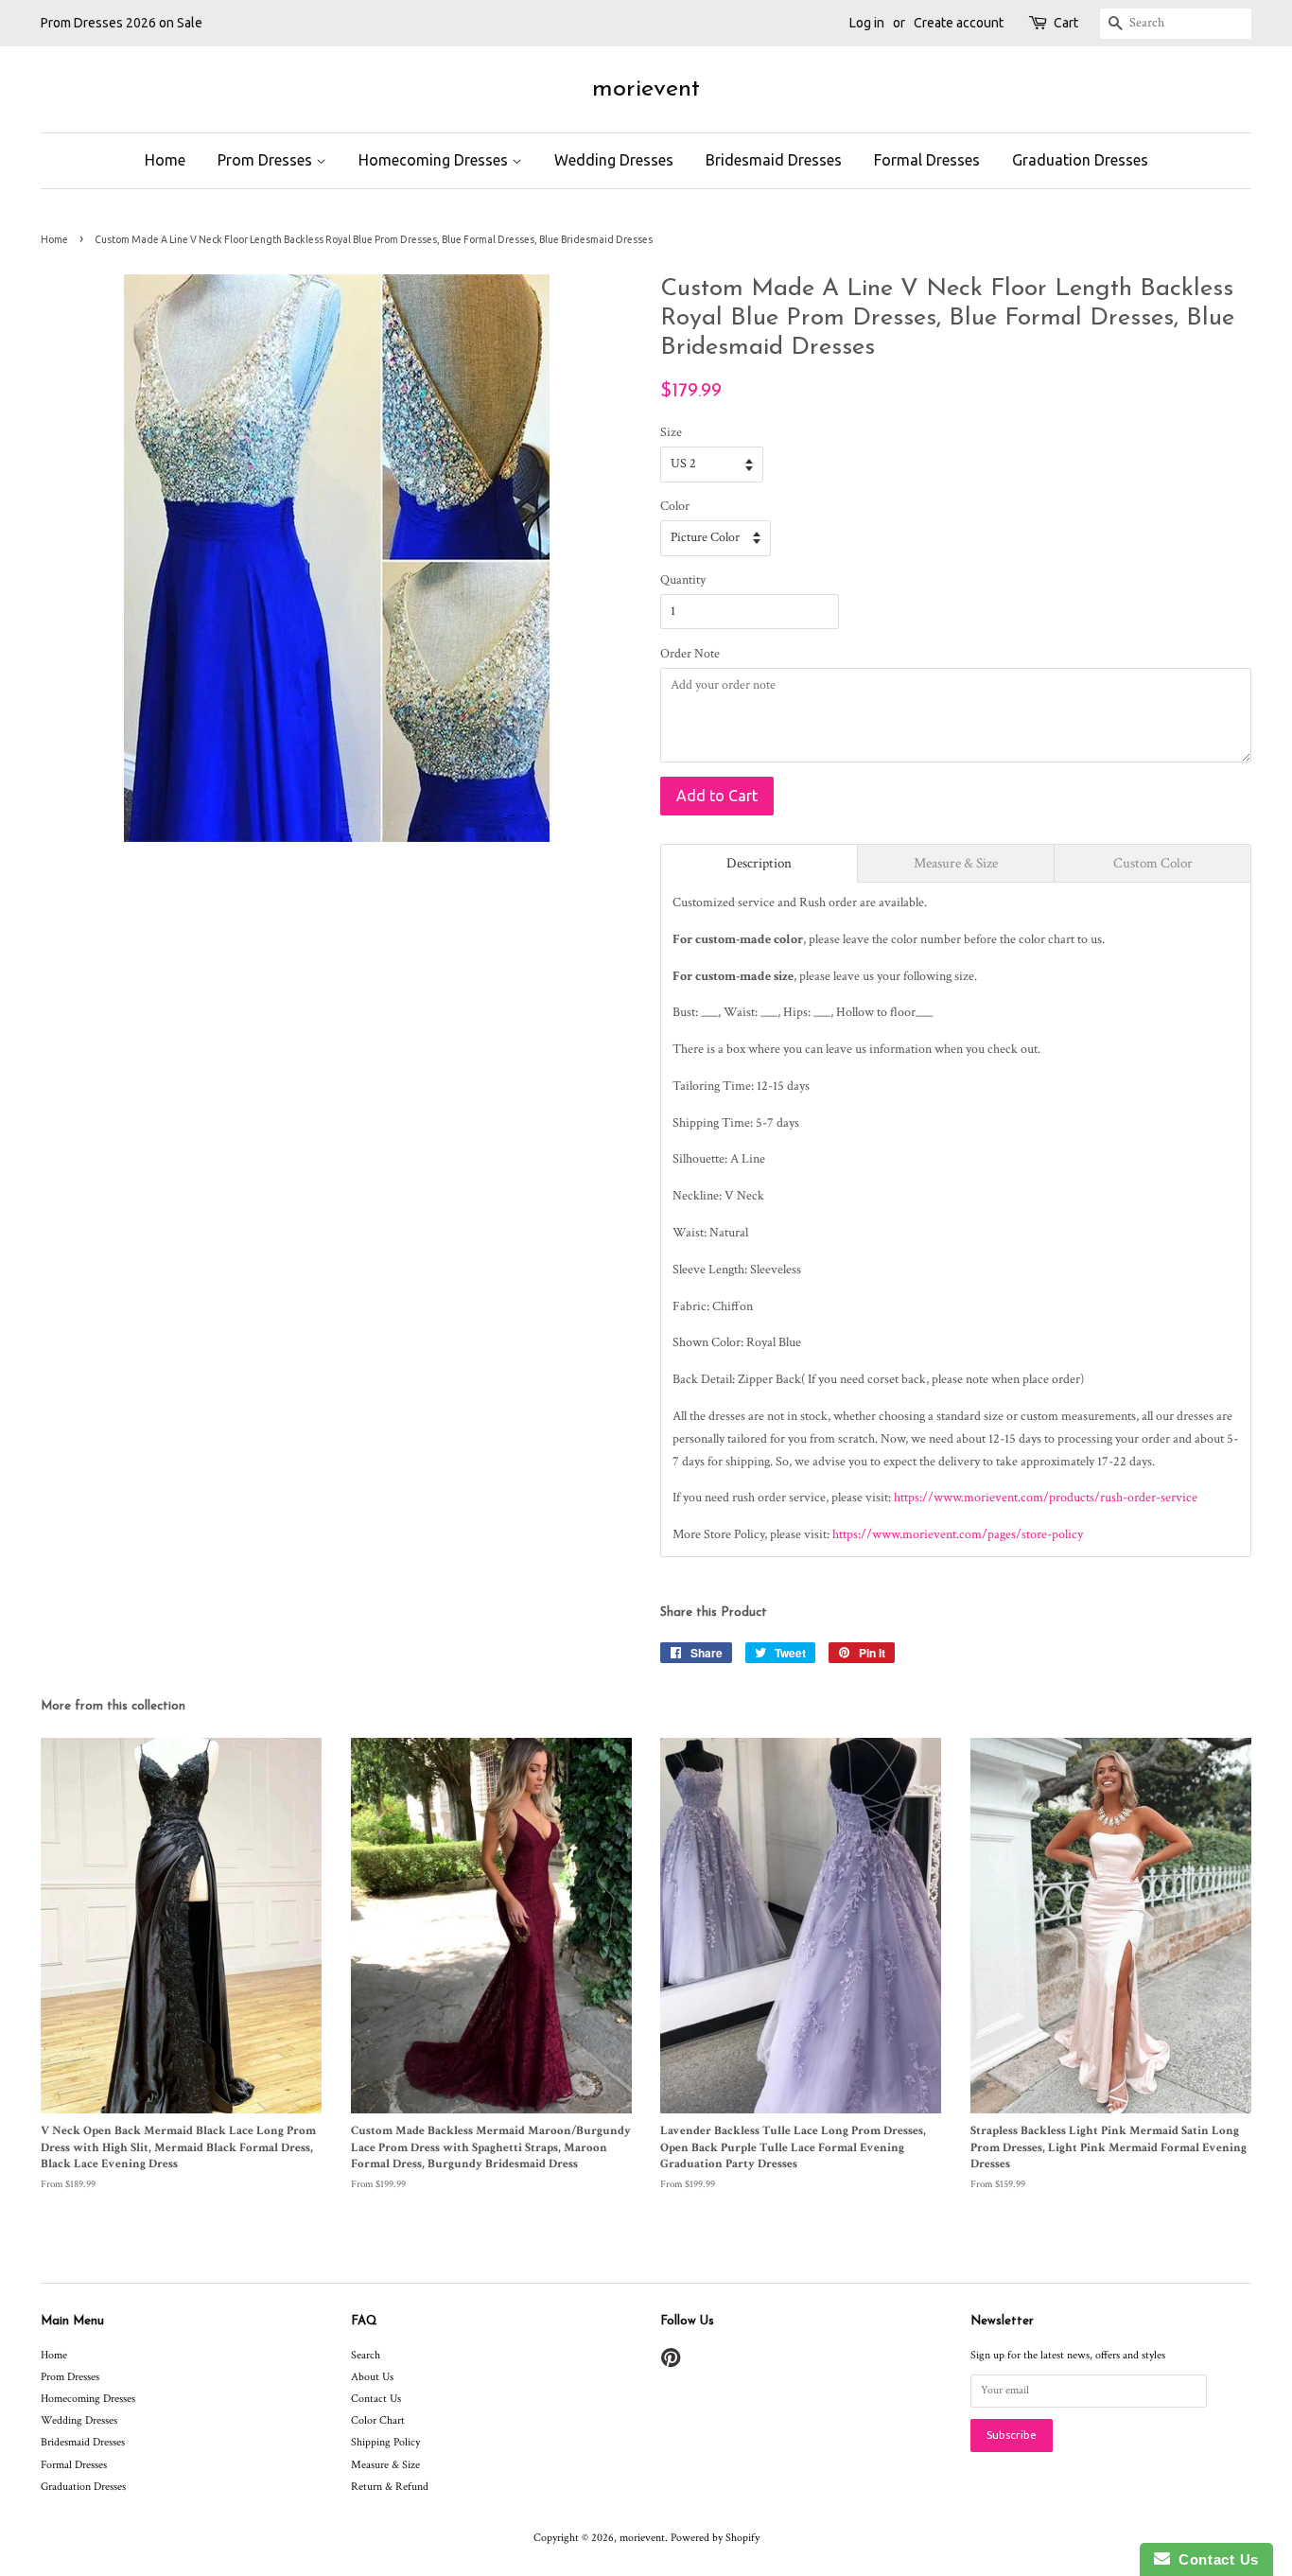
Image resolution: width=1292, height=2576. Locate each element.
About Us (372, 2377)
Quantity (683, 580)
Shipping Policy (385, 2442)
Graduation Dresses (1080, 160)
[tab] (759, 863)
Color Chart (378, 2420)
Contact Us (376, 2399)
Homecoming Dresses (435, 160)
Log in (867, 23)
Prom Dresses (267, 160)
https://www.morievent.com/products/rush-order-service (1046, 1498)
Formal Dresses (927, 160)
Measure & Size (385, 2465)
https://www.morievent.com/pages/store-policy (958, 1534)
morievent (646, 89)
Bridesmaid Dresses (774, 160)
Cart (1066, 23)
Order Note (690, 654)
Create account (959, 23)
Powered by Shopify (715, 2538)
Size (671, 432)
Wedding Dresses (614, 160)
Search (366, 2355)
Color (675, 506)
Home (165, 160)
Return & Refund (390, 2487)
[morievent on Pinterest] (671, 2363)
